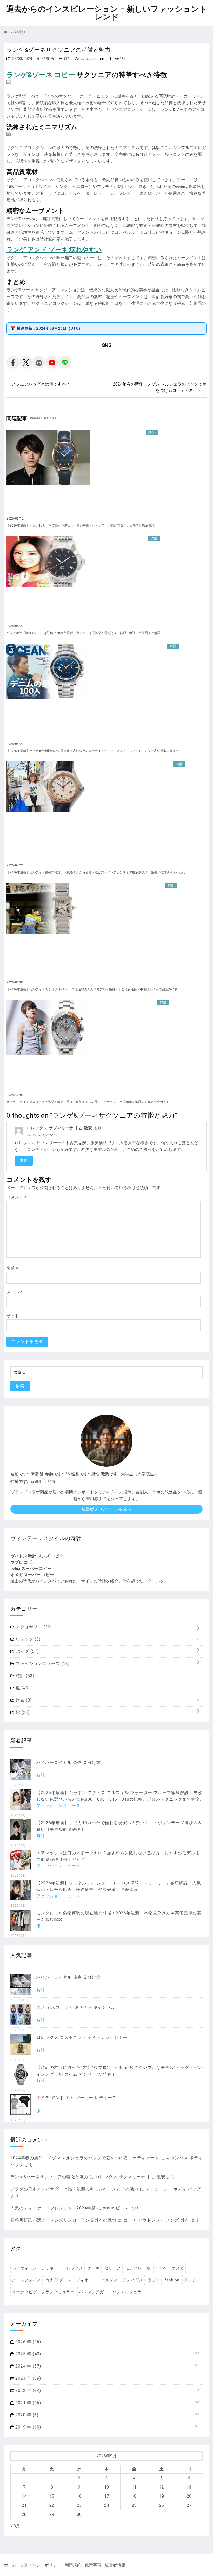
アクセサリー (33, 1627)
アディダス (133, 2280)
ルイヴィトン (24, 2268)
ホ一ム (10, 2565)
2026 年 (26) (28, 2342)
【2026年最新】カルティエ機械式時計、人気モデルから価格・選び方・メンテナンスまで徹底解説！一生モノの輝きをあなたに (96, 872)
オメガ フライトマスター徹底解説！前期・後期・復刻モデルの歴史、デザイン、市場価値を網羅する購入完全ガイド (88, 1102)
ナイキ (94, 2268)
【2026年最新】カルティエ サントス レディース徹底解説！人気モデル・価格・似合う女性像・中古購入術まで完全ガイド (92, 989)
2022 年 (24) (28, 2390)
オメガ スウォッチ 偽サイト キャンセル (76, 2007)
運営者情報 (115, 2565)
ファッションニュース (42, 1664)
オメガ (178, 2268)
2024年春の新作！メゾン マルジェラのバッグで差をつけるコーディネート (85, 2158)
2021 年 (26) (28, 2403)
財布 (23, 1700)
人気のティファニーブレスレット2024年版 (53, 2208)
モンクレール (138, 2268)
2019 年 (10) (28, 2427)
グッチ (190, 2280)
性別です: (80, 1474)
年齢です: (54, 1474)
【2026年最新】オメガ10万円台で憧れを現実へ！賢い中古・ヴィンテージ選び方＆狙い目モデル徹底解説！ (82, 525)
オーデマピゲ (24, 2292)
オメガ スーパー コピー (32, 1575)
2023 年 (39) (28, 2378)
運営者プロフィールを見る (106, 1509)
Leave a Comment (96, 59)
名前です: (19, 1474)
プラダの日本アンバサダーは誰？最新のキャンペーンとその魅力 (74, 2189)
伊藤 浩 (48, 59)
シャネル (50, 2268)
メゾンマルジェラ (125, 2292)
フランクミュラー (58, 2292)
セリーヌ (113, 2268)
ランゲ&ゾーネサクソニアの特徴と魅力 (49, 2177)
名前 (12, 1268)
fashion (172, 2280)
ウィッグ (28, 1639)
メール (14, 1292)
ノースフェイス (26, 2280)
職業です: (110, 1474)
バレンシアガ (91, 2292)
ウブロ (154, 2280)
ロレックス (73, 2268)
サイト (13, 1316)
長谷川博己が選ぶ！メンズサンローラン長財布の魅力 (63, 2220)
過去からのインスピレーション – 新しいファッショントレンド (107, 13)
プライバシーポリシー (41, 2565)
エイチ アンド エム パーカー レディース (76, 2098)
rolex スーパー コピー (31, 1569)
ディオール (86, 2280)
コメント (16, 1197)
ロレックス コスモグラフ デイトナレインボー (82, 2037)
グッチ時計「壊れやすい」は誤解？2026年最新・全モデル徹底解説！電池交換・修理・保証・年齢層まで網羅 (83, 633)
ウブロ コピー (23, 1562)
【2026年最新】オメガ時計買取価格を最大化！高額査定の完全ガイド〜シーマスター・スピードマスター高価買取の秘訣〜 (93, 751)
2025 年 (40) (28, 2354)
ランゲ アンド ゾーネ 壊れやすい (54, 250)
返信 (24, 1161)
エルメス (110, 2280)
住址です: (19, 1482)
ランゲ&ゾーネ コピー (41, 75)
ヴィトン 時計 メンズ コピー (37, 1556)
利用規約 (73, 2565)
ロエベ (161, 2268)
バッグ (27, 1651)
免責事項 (93, 2565)
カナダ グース (59, 2280)
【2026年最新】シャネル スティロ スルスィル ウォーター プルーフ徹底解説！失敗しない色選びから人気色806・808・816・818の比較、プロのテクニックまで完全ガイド (119, 1799)
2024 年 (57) (28, 2366)
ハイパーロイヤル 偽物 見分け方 (69, 1762)
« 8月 (15, 2526)
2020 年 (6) (26, 2415)
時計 (68, 59)
